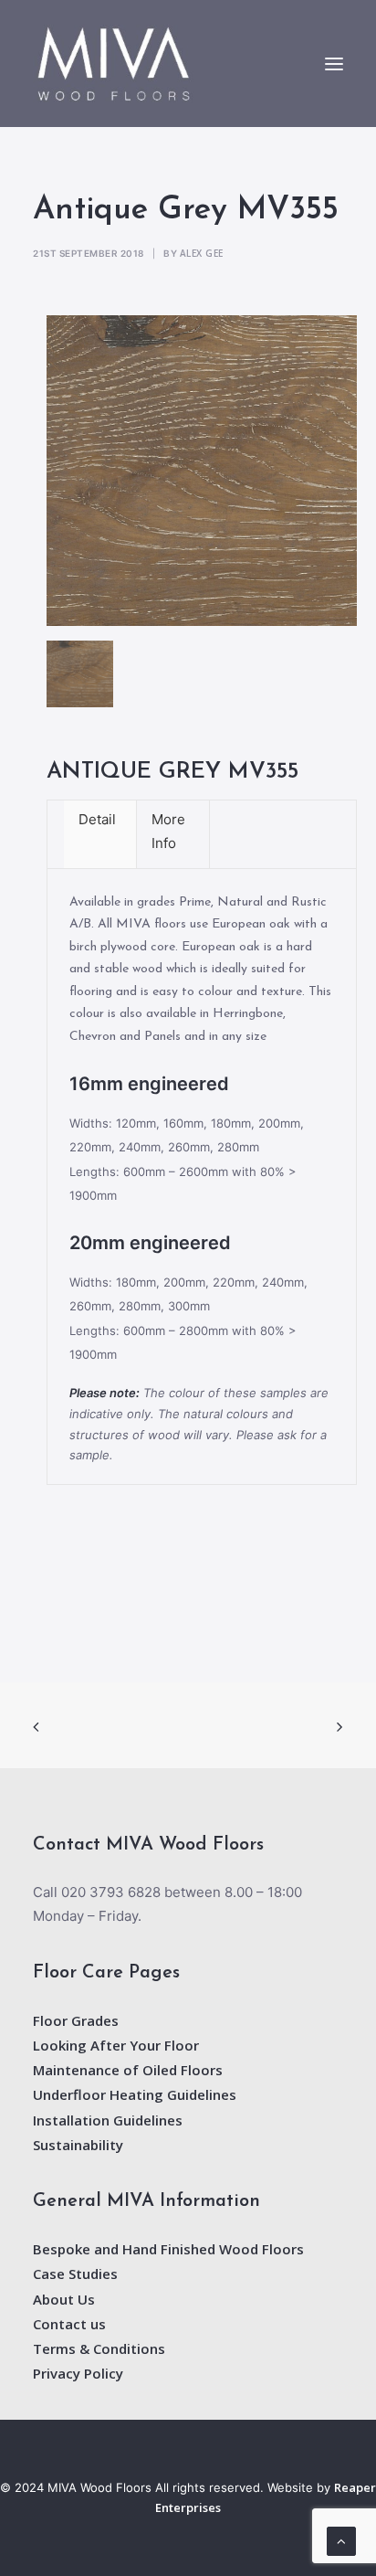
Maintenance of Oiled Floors (128, 2070)
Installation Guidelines (108, 2120)
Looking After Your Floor (116, 2045)
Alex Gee (202, 253)
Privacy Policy (78, 2373)
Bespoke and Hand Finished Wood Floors (168, 2249)
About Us (64, 2299)
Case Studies (75, 2274)
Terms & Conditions (99, 2348)
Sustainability (78, 2145)
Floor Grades (76, 2020)
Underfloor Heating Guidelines (135, 2094)
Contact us (69, 2324)
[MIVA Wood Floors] (114, 64)
